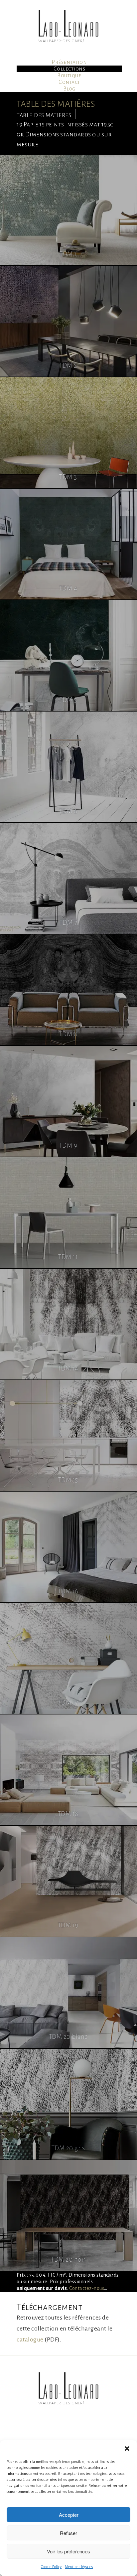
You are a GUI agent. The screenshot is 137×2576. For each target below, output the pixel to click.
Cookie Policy (51, 2567)
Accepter (69, 2515)
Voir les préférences (68, 2551)
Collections (69, 69)
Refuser (68, 2533)
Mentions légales (79, 2567)
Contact (69, 82)
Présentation (69, 62)
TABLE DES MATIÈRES (56, 104)
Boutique (69, 76)
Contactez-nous (87, 2288)
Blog (69, 89)
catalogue (30, 2339)
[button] (127, 2449)
